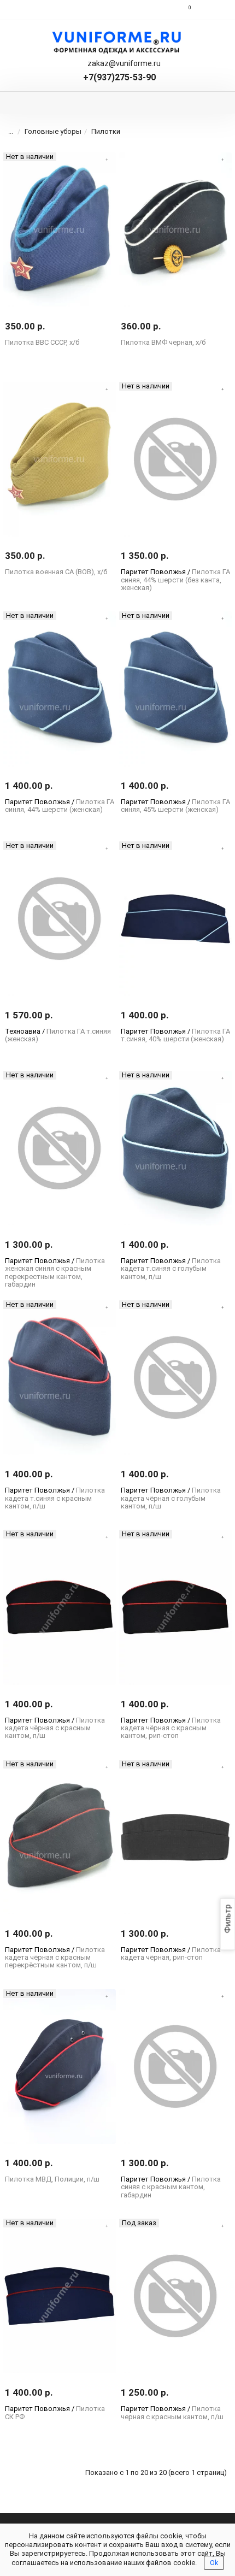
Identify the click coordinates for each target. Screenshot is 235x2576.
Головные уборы (53, 131)
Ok (214, 2563)
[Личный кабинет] (212, 10)
